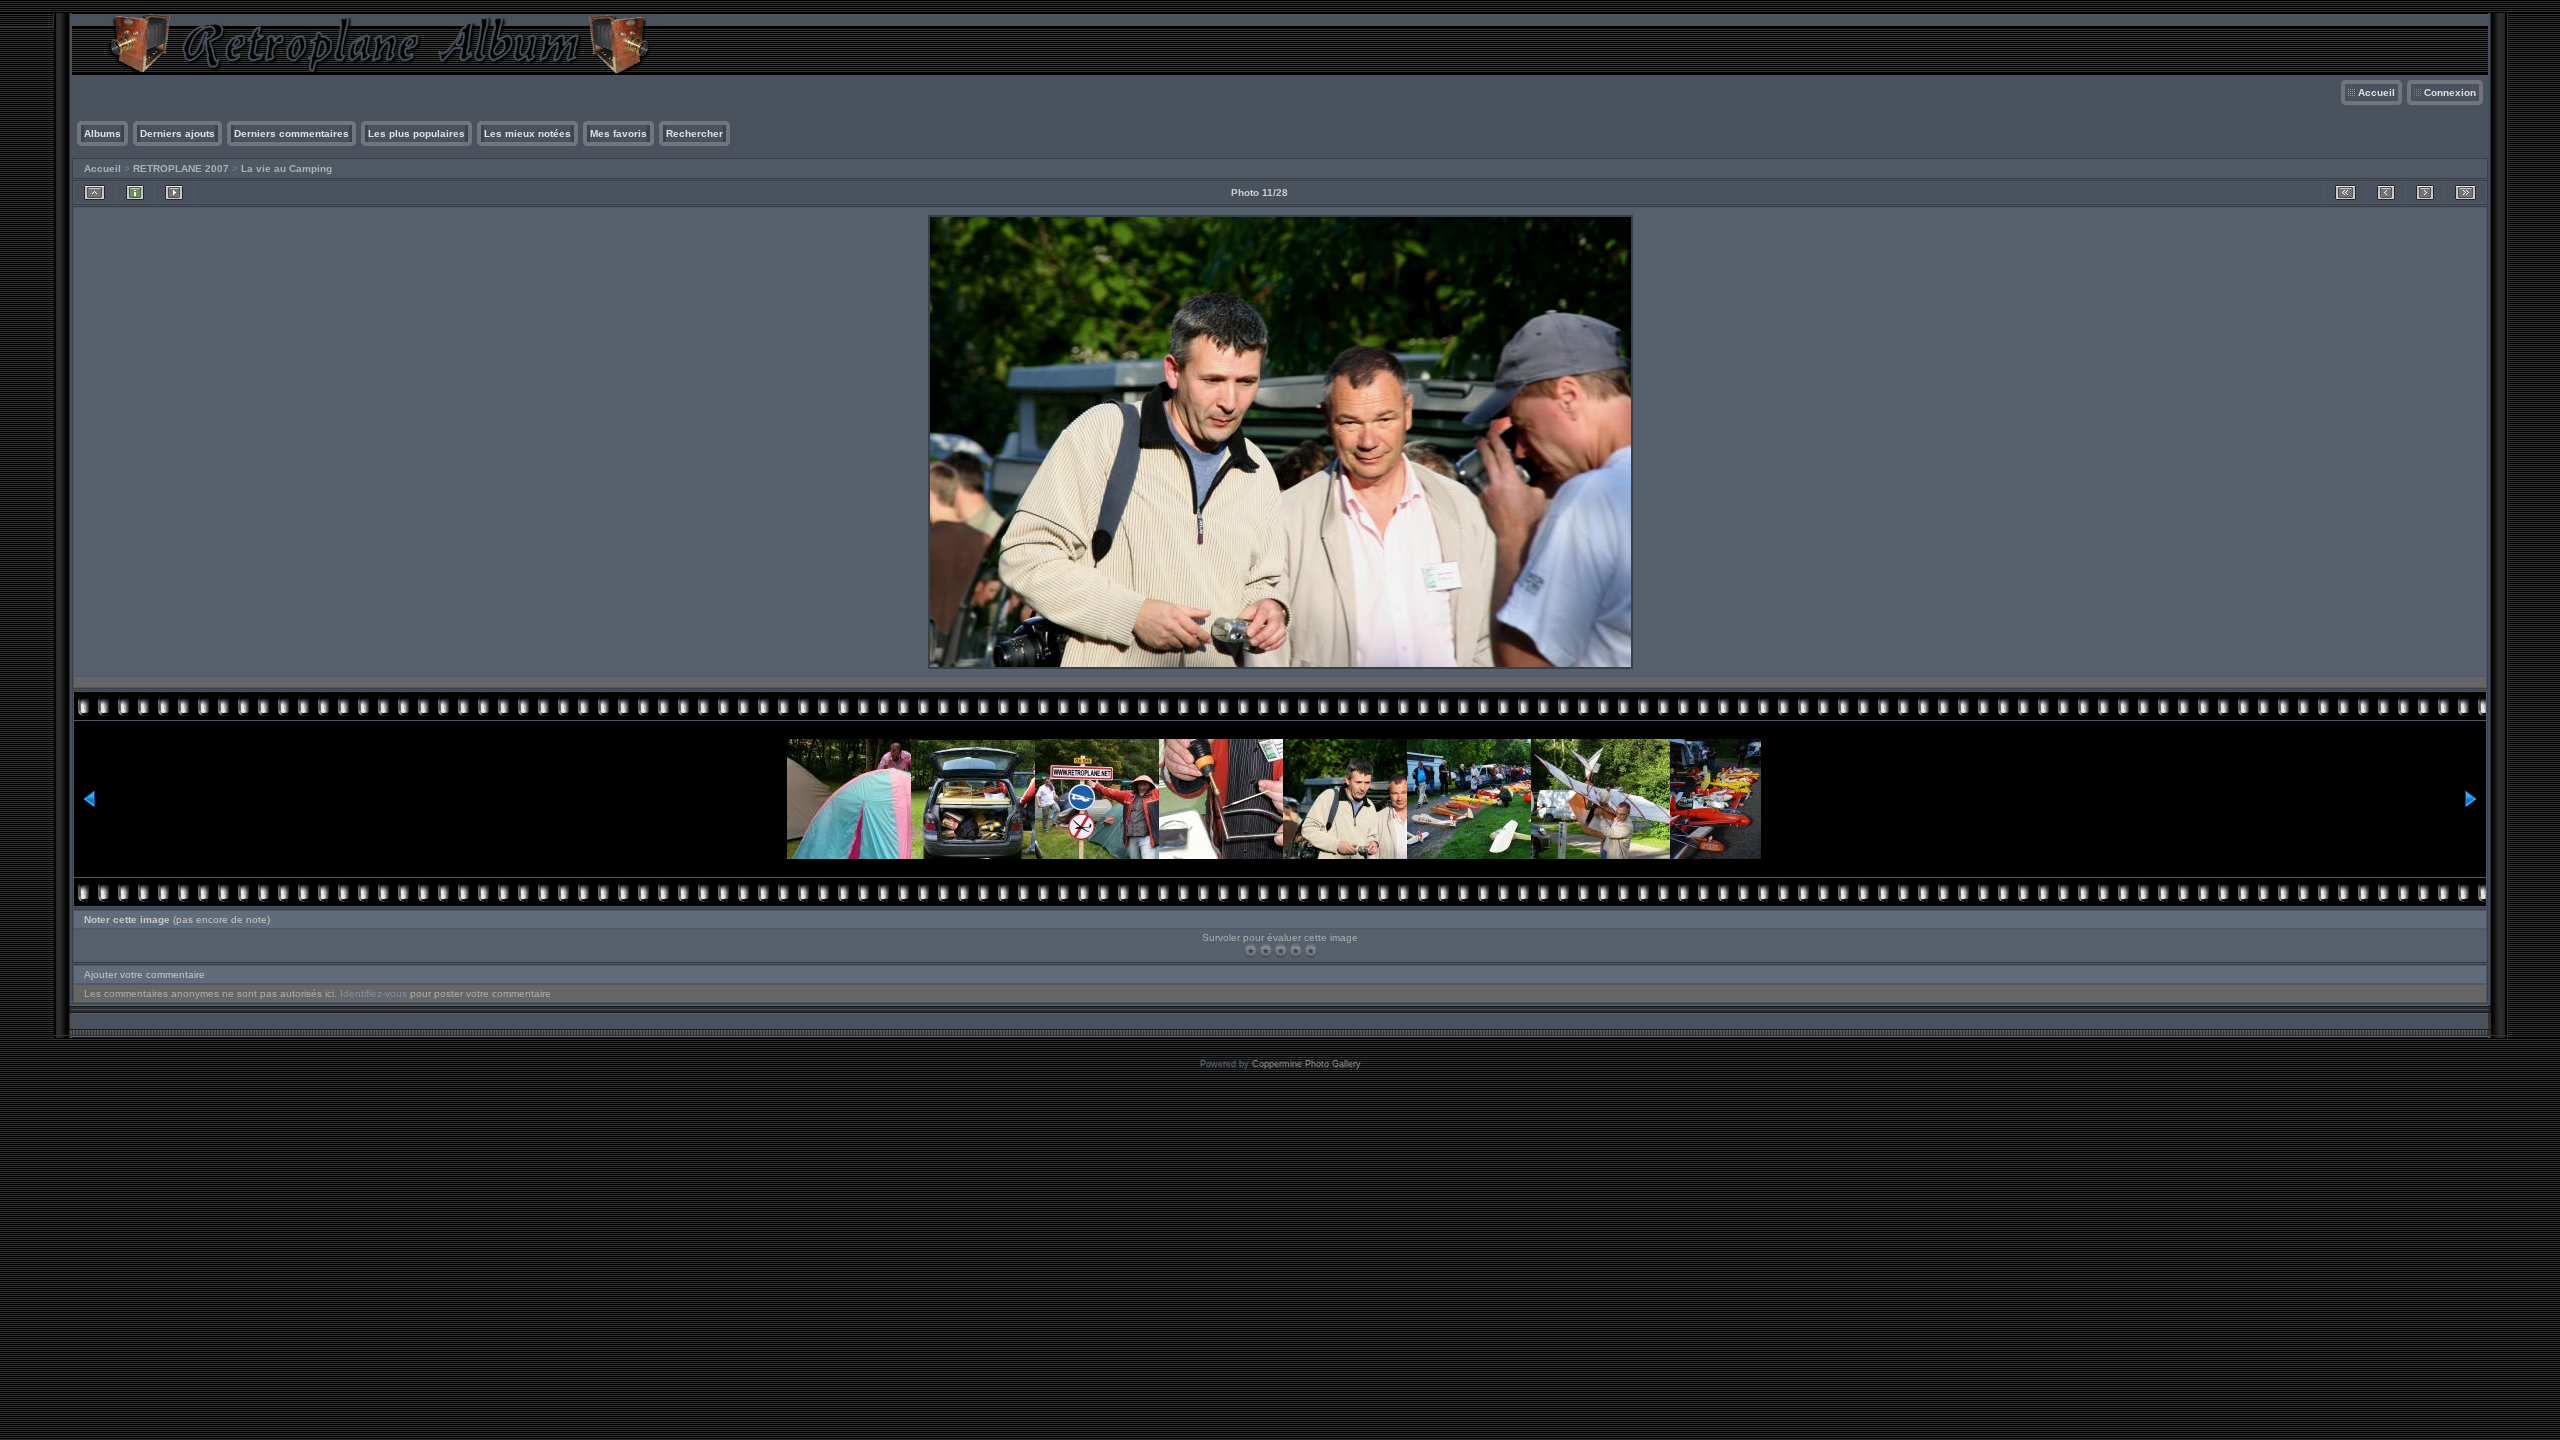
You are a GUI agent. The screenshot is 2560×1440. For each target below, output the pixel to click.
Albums (102, 133)
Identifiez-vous (373, 993)
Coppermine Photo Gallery (1306, 1064)
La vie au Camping (286, 168)
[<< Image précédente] (2386, 192)
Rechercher (694, 133)
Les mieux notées (527, 133)
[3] (1280, 950)
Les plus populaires (416, 133)
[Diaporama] (174, 192)
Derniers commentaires (291, 133)
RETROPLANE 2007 (181, 168)
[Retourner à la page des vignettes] (94, 192)
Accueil (2376, 92)
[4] (1295, 950)
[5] (1310, 950)
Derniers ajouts (177, 133)
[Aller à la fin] (2465, 192)
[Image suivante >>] (2425, 192)
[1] (1250, 950)
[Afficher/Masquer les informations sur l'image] (135, 192)
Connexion (2450, 92)
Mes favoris (618, 133)
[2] (1265, 950)
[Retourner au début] (2345, 192)
